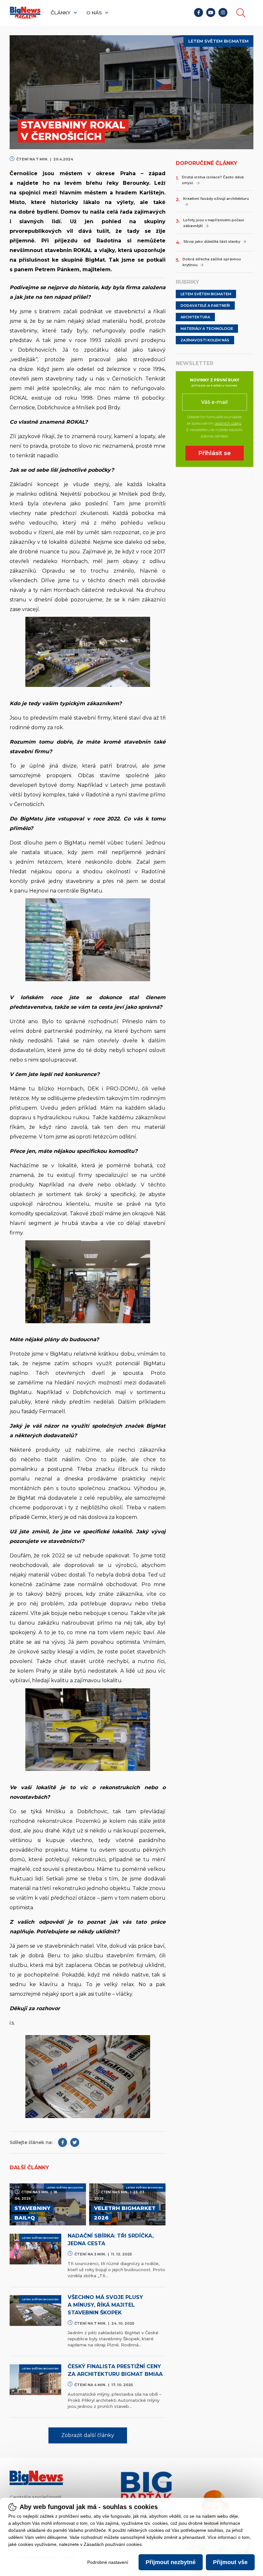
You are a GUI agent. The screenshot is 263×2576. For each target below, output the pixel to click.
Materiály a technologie (207, 329)
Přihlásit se (215, 453)
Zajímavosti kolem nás (205, 340)
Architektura (195, 317)
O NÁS (95, 13)
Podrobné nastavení (108, 2562)
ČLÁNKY (61, 13)
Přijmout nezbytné (171, 2562)
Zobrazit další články (88, 2435)
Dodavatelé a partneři (205, 306)
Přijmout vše (230, 2562)
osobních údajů (228, 423)
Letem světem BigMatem (206, 294)
